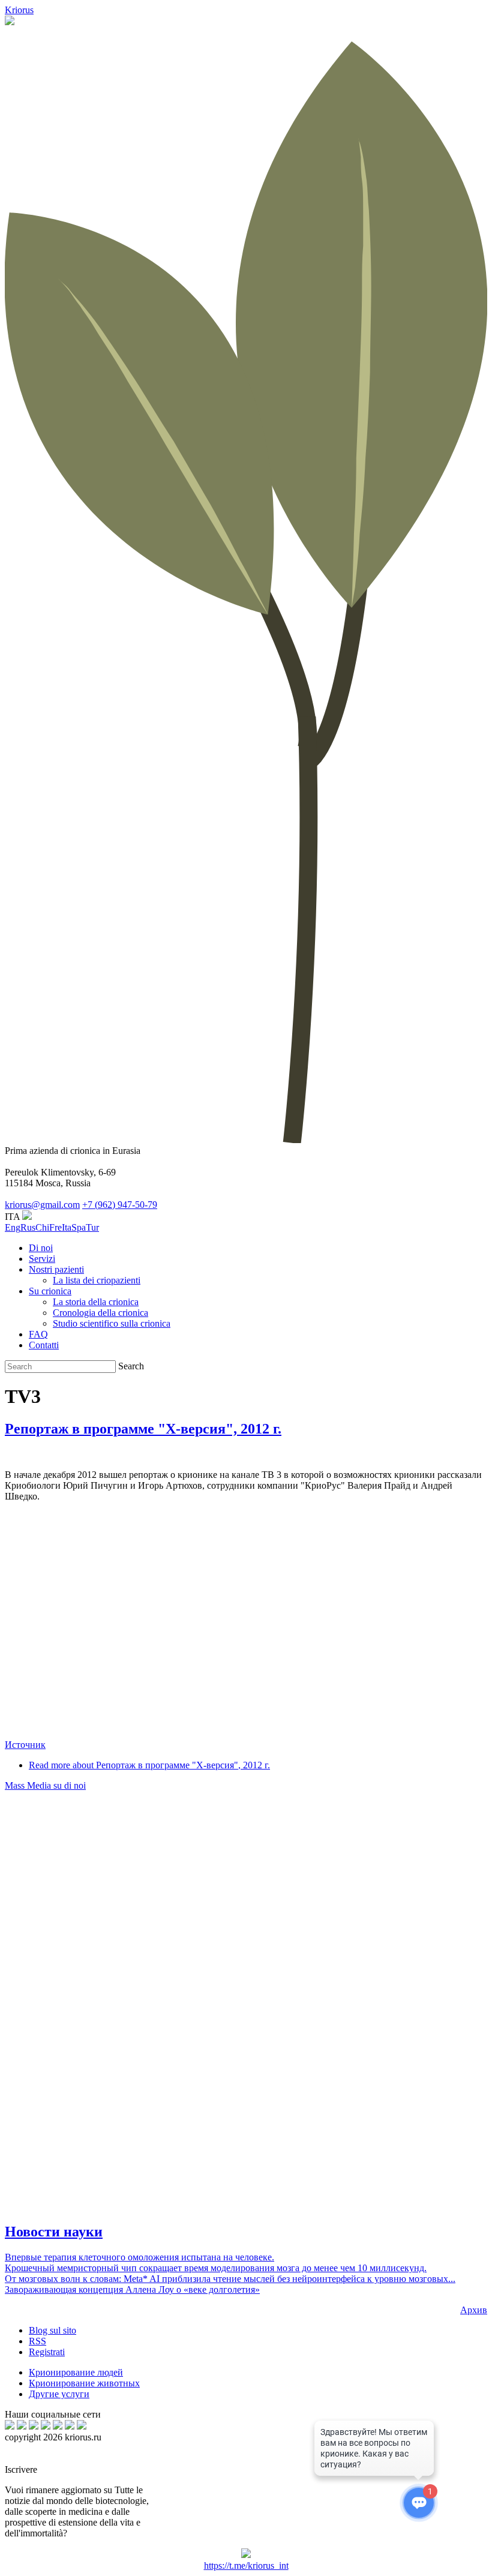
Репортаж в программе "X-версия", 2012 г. (143, 1429)
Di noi (41, 1248)
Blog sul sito (52, 2330)
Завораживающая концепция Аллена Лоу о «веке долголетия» (132, 2289)
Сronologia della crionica (100, 1313)
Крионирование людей (76, 2372)
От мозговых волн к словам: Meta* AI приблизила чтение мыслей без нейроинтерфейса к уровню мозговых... (230, 2279)
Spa (79, 1227)
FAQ (38, 1334)
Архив (474, 2310)
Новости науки (54, 2232)
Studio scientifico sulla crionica (112, 1323)
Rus (28, 1227)
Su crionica (50, 1291)
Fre (55, 1227)
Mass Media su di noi (45, 1785)
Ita (67, 1227)
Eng (13, 1227)
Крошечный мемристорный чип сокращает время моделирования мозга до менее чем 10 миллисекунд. (216, 2268)
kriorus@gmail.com (42, 1205)
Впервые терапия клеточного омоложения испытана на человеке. (139, 2257)
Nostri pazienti (56, 1269)
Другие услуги (59, 2394)
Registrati (47, 2352)
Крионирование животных (84, 2383)
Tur (92, 1227)
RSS (37, 2341)
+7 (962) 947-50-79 (120, 1205)
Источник (25, 1745)
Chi (42, 1227)
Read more (149, 1765)
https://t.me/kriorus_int (246, 2565)
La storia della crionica (96, 1302)
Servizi (42, 1259)
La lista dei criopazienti (97, 1280)
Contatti (44, 1345)
